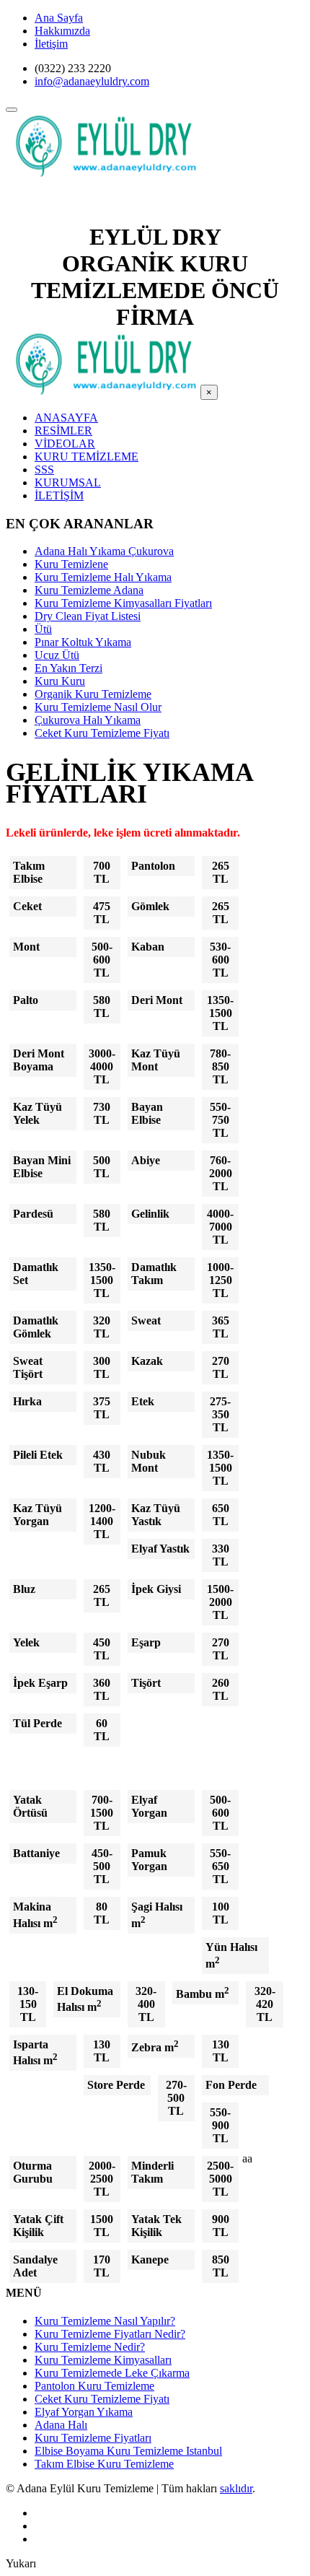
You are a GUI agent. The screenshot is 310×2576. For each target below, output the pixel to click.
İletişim (51, 44)
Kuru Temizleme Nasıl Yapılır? (105, 2321)
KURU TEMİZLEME (87, 457)
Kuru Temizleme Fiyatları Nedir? (110, 2334)
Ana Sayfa (59, 18)
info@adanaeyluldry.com (92, 81)
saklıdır (236, 2488)
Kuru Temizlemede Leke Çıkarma (112, 2373)
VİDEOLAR (65, 444)
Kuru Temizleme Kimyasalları (103, 2360)
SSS (44, 470)
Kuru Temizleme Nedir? (90, 2347)
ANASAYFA (66, 418)
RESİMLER (63, 431)
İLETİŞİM (59, 495)
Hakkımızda (62, 31)
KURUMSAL (68, 483)
